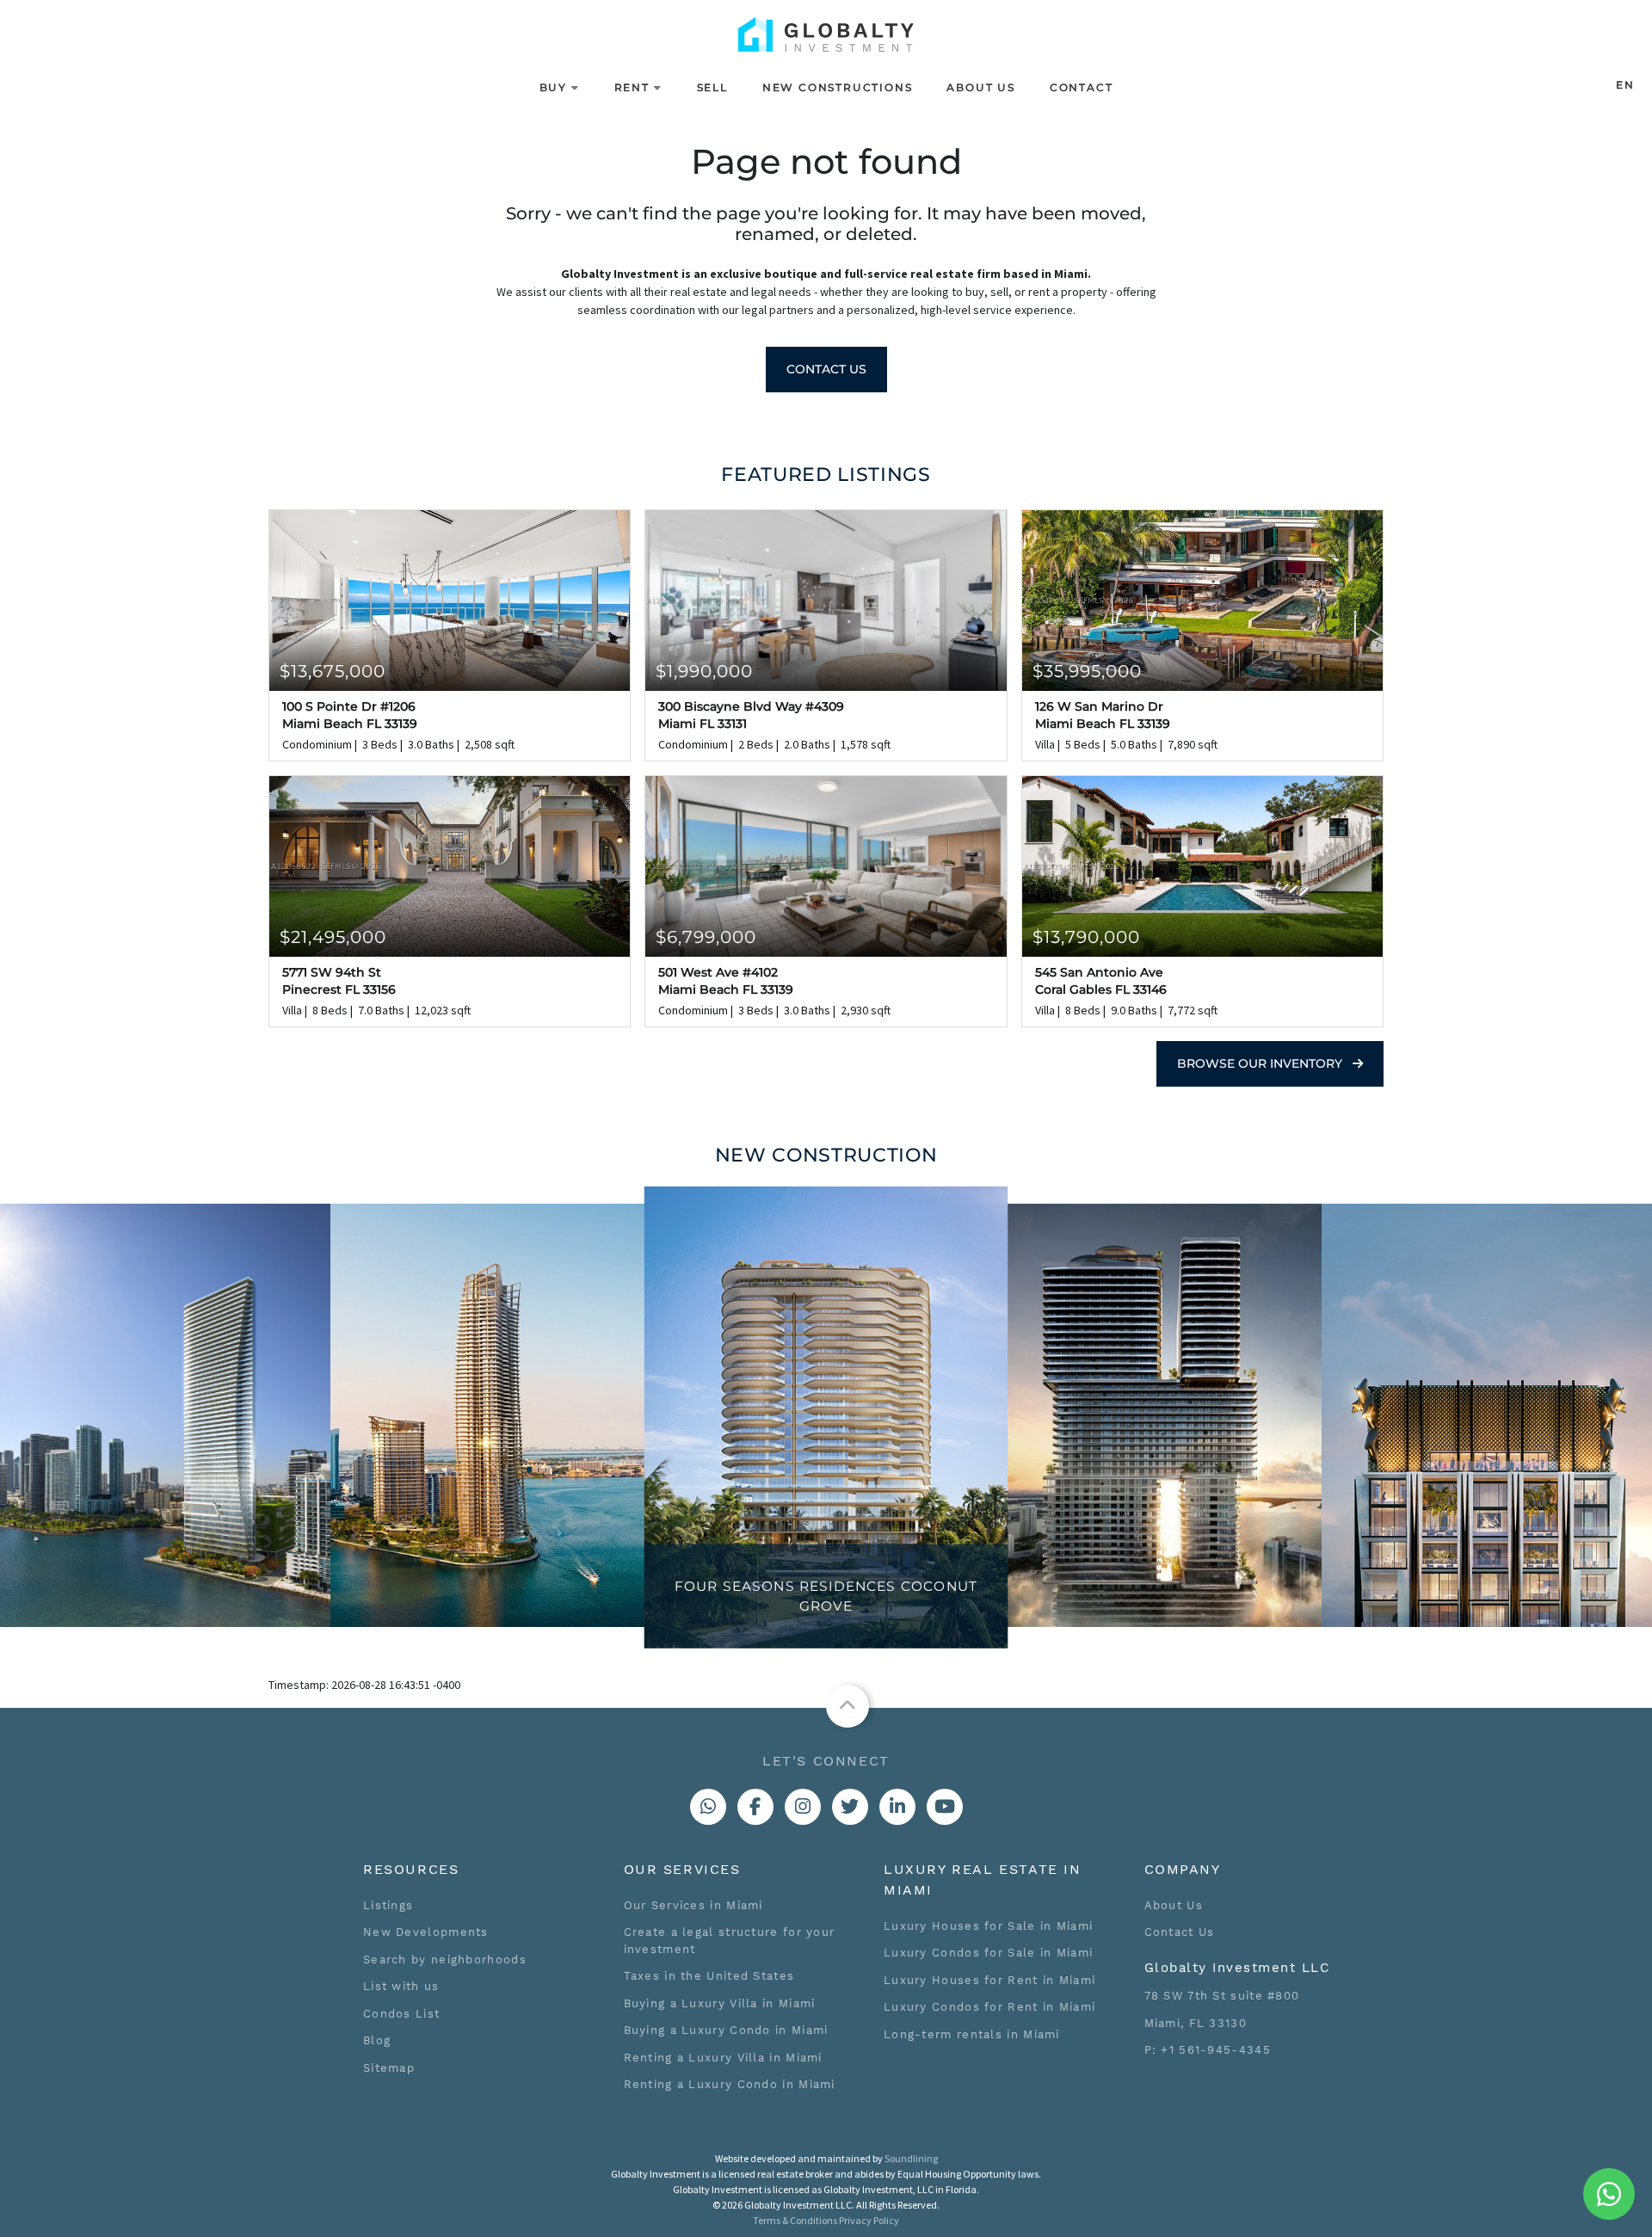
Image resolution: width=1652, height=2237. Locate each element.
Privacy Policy (869, 2220)
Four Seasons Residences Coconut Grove (826, 1596)
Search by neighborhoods (445, 1960)
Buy (553, 87)
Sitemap (389, 2068)
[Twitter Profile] (850, 1807)
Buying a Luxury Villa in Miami (720, 2003)
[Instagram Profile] (803, 1807)
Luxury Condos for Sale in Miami (988, 1953)
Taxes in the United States (709, 1976)
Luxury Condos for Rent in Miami (989, 2007)
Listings (388, 1905)
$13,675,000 (333, 671)
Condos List (401, 2014)
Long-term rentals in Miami (972, 2034)
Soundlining (911, 2158)
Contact (1082, 87)
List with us (401, 1986)
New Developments (426, 1932)
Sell (712, 87)
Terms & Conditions (795, 2220)
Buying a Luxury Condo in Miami (726, 2030)
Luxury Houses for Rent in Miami (989, 1980)
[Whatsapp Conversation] (708, 1807)
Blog (377, 2040)
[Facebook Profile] (755, 1807)
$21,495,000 (333, 937)
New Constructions (838, 87)
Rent (632, 87)
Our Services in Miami (693, 1905)
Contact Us (826, 369)
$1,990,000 (704, 671)
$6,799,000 (706, 937)
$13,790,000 (1086, 937)
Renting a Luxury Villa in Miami (723, 2058)
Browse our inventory (1261, 1063)
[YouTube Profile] (945, 1807)
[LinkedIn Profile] (897, 1807)
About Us (980, 87)
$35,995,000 (1087, 671)
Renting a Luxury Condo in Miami (730, 2084)
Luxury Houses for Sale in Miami (988, 1926)
